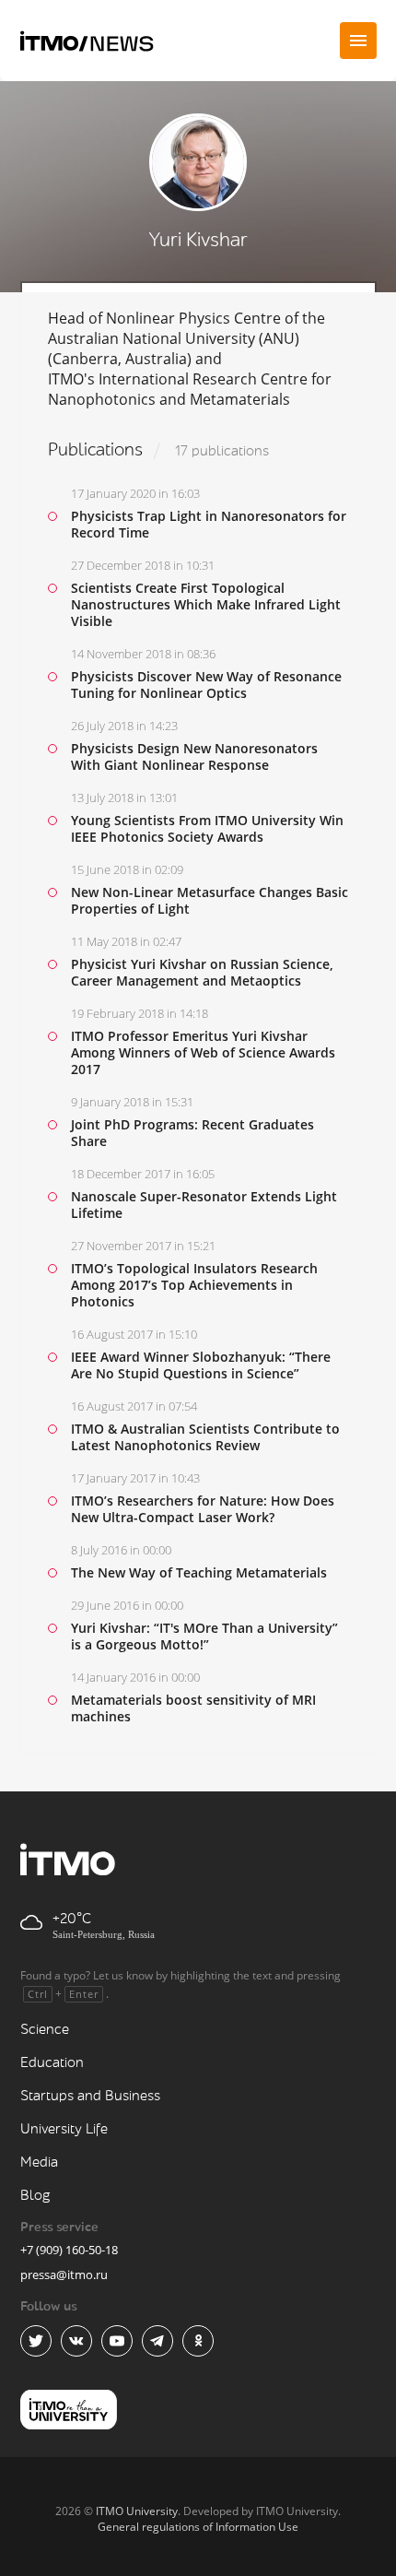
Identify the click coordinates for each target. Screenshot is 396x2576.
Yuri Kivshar (198, 240)
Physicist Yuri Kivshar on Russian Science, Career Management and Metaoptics (202, 972)
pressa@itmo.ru (64, 2275)
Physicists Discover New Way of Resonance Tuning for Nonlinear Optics (206, 685)
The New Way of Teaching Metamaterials (199, 1572)
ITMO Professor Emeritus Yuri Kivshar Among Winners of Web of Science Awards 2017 (203, 1052)
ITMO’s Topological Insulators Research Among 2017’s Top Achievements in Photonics (194, 1285)
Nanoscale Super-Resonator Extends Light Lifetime (204, 1205)
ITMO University (137, 2511)
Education (52, 2063)
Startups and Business (90, 2096)
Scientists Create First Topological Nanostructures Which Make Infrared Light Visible (206, 604)
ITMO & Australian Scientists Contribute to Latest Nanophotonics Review (205, 1437)
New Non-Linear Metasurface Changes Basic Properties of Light (210, 900)
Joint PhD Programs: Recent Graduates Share (192, 1133)
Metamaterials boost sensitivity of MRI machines (193, 1708)
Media (39, 2162)
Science (45, 2030)
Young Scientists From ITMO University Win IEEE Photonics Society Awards (207, 828)
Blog (35, 2196)
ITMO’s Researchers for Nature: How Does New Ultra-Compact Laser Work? (203, 1509)
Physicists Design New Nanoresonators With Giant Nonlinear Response (194, 756)
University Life (64, 2129)
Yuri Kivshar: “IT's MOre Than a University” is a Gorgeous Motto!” (204, 1636)
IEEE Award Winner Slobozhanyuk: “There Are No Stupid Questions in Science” (201, 1365)
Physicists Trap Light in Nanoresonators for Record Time (209, 524)
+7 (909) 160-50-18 (69, 2250)
